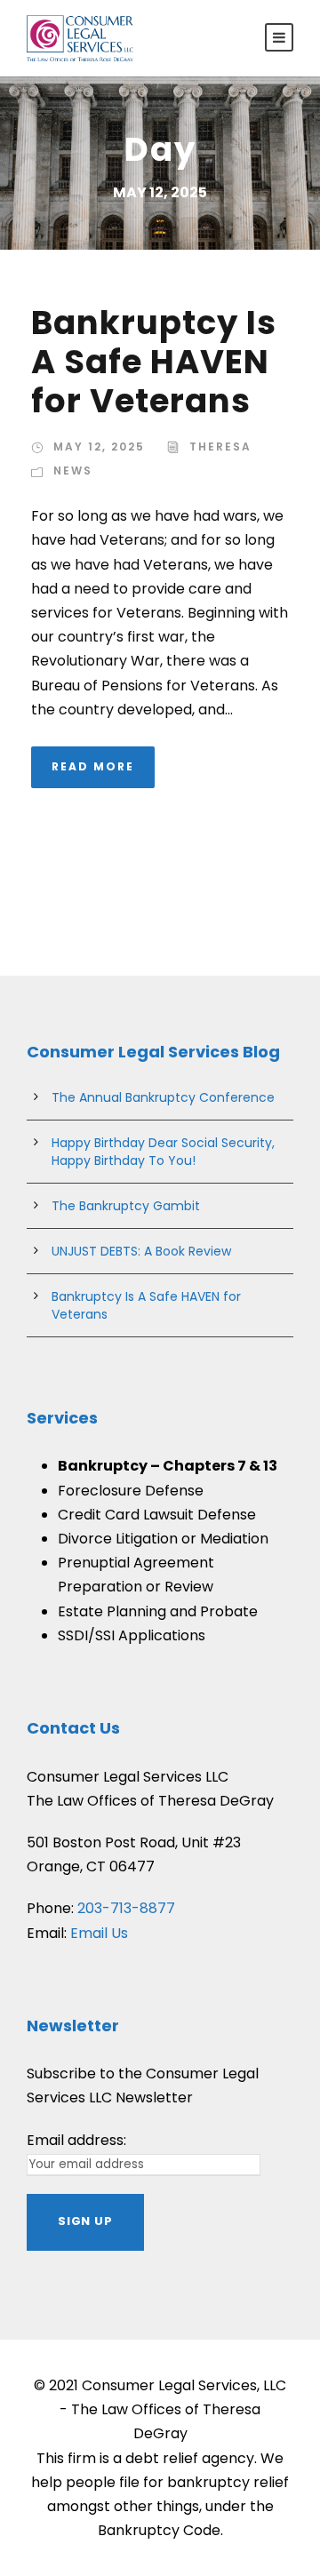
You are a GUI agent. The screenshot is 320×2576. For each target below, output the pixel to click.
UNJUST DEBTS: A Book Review (141, 1251)
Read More (93, 766)
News (73, 471)
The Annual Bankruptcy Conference (163, 1097)
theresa (220, 447)
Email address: (76, 2140)
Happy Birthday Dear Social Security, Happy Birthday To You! (163, 1152)
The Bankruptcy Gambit (126, 1206)
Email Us (99, 1933)
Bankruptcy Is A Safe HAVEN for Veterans (154, 362)
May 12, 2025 (99, 447)
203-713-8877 (126, 1908)
